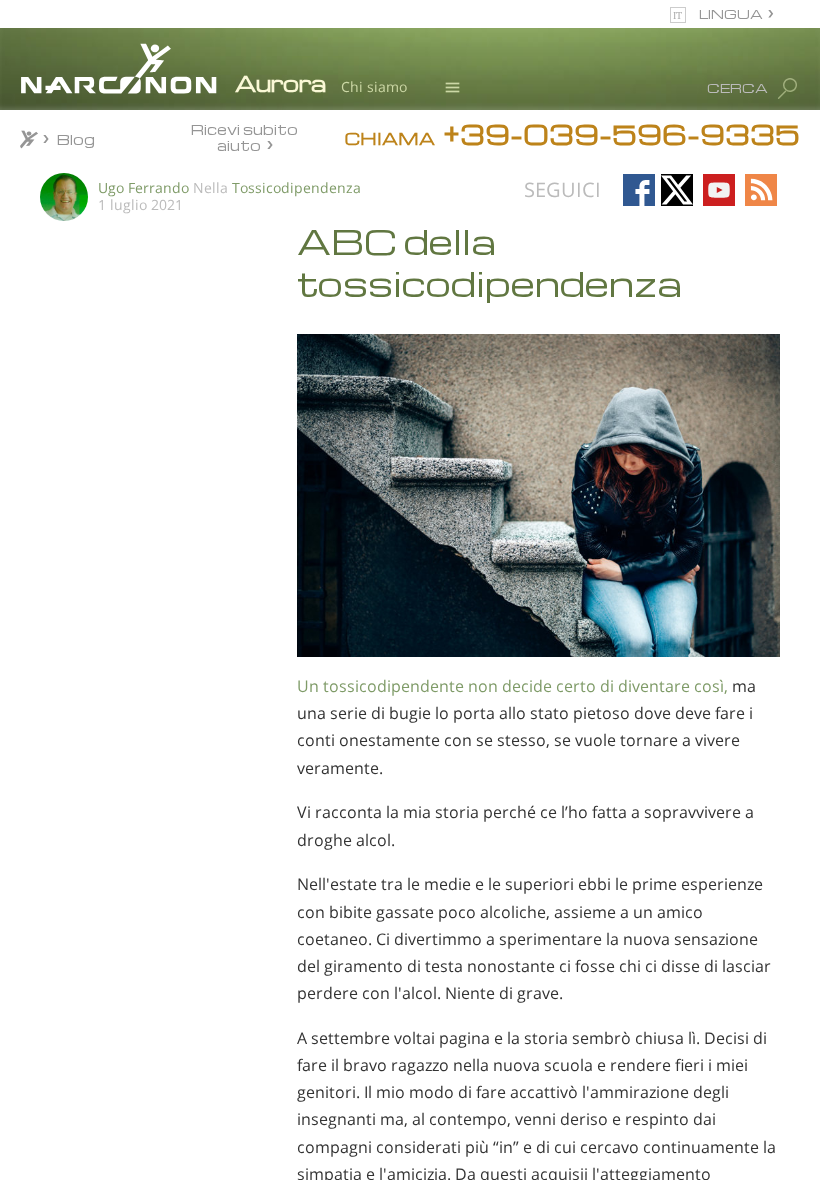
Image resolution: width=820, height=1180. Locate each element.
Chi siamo (374, 86)
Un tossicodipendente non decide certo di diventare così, (512, 686)
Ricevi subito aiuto (244, 136)
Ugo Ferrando (143, 187)
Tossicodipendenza (296, 187)
